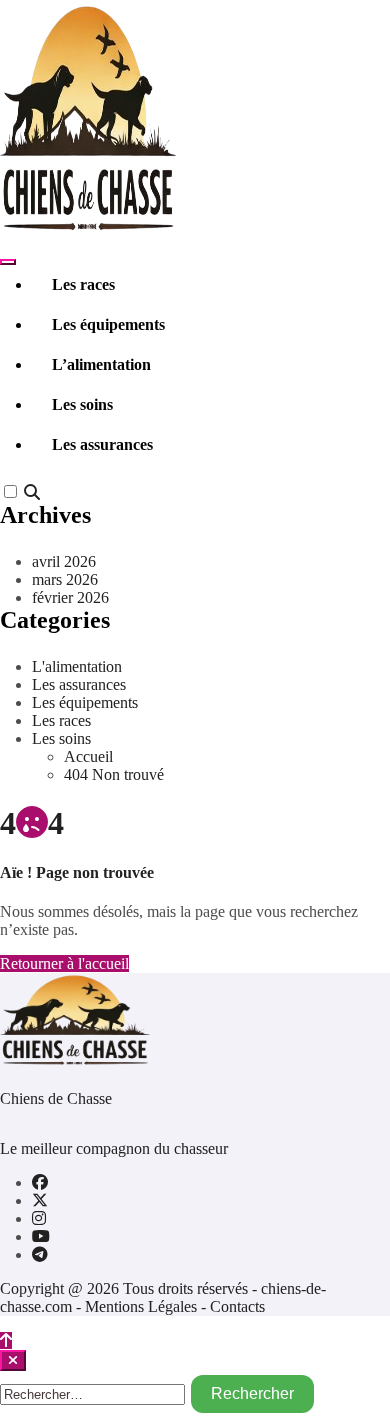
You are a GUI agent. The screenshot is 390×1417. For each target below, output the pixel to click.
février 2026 (70, 597)
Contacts (237, 1306)
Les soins (82, 404)
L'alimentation (77, 666)
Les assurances (102, 444)
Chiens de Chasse (56, 1098)
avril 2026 (64, 561)
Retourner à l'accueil (64, 963)
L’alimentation (101, 364)
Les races (83, 284)
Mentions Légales (143, 1306)
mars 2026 (65, 579)
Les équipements (108, 324)
